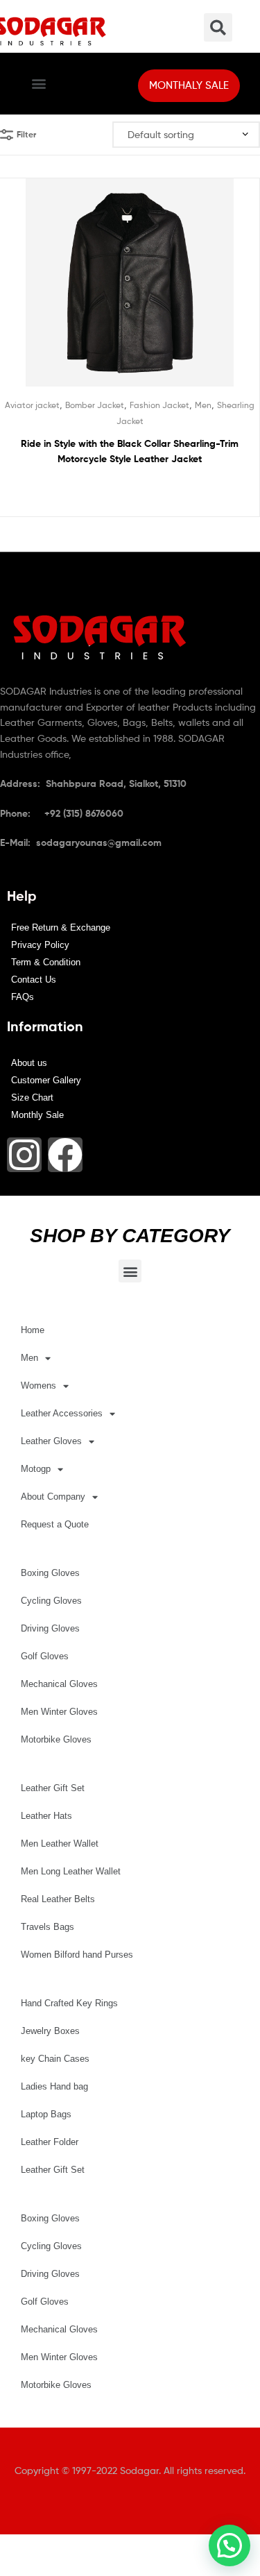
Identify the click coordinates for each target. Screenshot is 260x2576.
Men (203, 405)
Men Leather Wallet (60, 1844)
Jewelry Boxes (50, 2031)
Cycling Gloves (51, 1601)
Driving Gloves (50, 1628)
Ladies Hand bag (54, 2086)
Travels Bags (47, 1927)
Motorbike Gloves (56, 1739)
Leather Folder (50, 2142)
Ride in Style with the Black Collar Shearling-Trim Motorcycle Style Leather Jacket (130, 451)
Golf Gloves (45, 1656)
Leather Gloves (51, 1441)
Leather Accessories (62, 1413)
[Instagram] (24, 1155)
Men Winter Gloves (59, 1712)
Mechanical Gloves (59, 1684)
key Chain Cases (55, 2059)
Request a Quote (55, 1524)
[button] (39, 84)
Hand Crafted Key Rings (69, 2003)
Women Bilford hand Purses (77, 1955)
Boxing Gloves (50, 1573)
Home (33, 1330)
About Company (53, 1497)
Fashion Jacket (159, 405)
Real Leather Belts (58, 1899)
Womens (38, 1386)
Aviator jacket (32, 405)
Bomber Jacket (95, 405)
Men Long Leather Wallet (71, 1871)
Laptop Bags (46, 2114)
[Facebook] (65, 1155)
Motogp (36, 1469)
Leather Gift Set (53, 1788)
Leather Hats (46, 1816)
